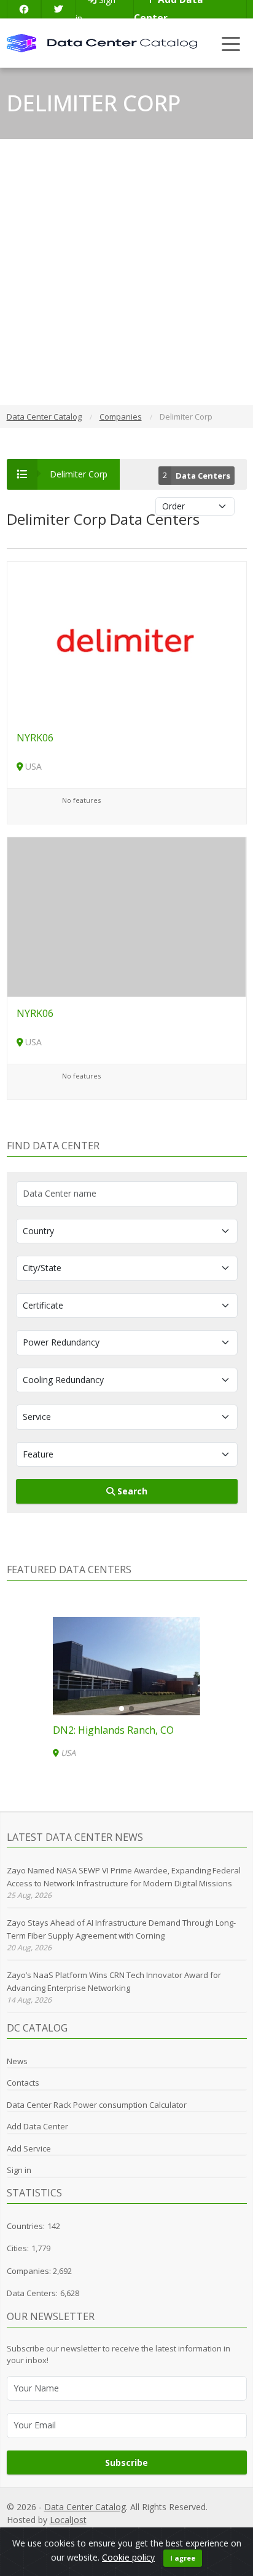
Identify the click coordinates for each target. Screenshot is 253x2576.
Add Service (29, 2148)
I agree (183, 2558)
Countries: (26, 2226)
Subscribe (126, 2462)
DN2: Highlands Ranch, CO (113, 1730)
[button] (122, 1709)
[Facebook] (24, 9)
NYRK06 (35, 738)
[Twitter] (58, 9)
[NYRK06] (127, 640)
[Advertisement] (126, 272)
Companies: (30, 2271)
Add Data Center (37, 2126)
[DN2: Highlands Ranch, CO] (126, 1666)
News (17, 2061)
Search (131, 1491)
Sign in (19, 2170)
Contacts (23, 2083)
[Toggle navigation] (231, 43)
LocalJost (68, 2520)
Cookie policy (128, 2557)
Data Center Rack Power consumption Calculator (97, 2105)
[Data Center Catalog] (102, 42)
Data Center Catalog (85, 2507)
